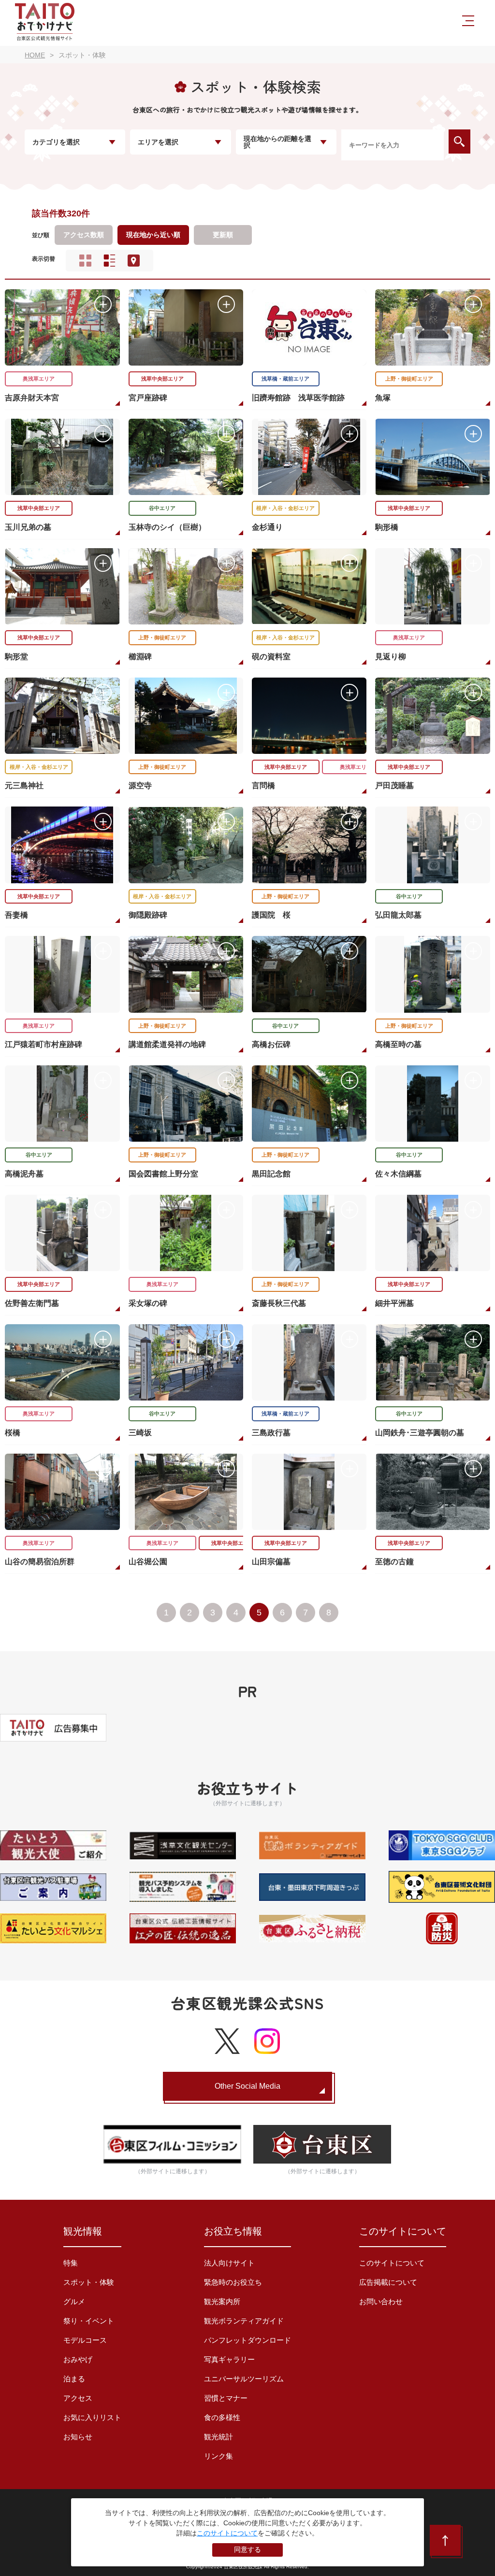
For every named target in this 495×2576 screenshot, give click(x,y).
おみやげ (78, 2359)
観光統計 (218, 2437)
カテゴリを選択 (56, 142)
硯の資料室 (271, 657)
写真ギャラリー (229, 2359)
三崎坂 (140, 1433)
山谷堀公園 (148, 1562)
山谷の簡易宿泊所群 (40, 1562)
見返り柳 (391, 657)
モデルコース (85, 2340)
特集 (71, 2263)
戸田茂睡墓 (394, 786)
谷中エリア (162, 508)
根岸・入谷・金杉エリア (285, 508)
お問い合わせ (381, 2301)
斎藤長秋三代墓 (279, 1303)
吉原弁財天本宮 (32, 398)
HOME (35, 55)
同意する (247, 2549)
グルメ (74, 2301)
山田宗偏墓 (271, 1562)
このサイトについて (392, 2263)
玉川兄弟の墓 (28, 527)
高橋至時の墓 (398, 1044)
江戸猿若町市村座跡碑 (44, 1044)
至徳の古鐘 (394, 1562)
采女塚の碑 (148, 1303)
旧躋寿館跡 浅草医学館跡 (298, 398)
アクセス (78, 2398)
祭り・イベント (89, 2321)
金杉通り (267, 527)
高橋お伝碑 (271, 1044)
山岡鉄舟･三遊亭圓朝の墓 (420, 1433)
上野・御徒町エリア (409, 379)
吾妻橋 (16, 915)
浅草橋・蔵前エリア (285, 379)
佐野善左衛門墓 (32, 1303)
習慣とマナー (226, 2398)
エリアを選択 (158, 142)
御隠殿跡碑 (148, 915)
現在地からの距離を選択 (277, 142)
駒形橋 (387, 527)
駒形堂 (16, 657)
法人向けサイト (229, 2263)
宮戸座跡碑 (148, 398)
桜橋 (13, 1433)
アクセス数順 (84, 235)
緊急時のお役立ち (233, 2282)
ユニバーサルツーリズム (244, 2379)
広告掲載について (388, 2282)
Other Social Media (247, 2086)
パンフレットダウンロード (247, 2340)
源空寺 (140, 786)
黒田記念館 (271, 1174)
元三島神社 (24, 786)
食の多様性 (222, 2417)
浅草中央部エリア (162, 379)
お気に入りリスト (92, 2417)
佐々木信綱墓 (398, 1174)
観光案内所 (222, 2301)
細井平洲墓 (394, 1303)
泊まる (74, 2379)
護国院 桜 (271, 915)
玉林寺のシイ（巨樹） (167, 527)
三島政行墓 (271, 1433)
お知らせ (78, 2437)
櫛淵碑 (140, 657)
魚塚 (383, 398)
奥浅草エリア (39, 379)
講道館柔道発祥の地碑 (167, 1044)
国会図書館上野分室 (163, 1174)
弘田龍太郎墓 (398, 915)
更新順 (223, 235)
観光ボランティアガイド (244, 2321)
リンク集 (218, 2456)
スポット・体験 (89, 2282)
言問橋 (263, 786)
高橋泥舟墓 (24, 1174)
